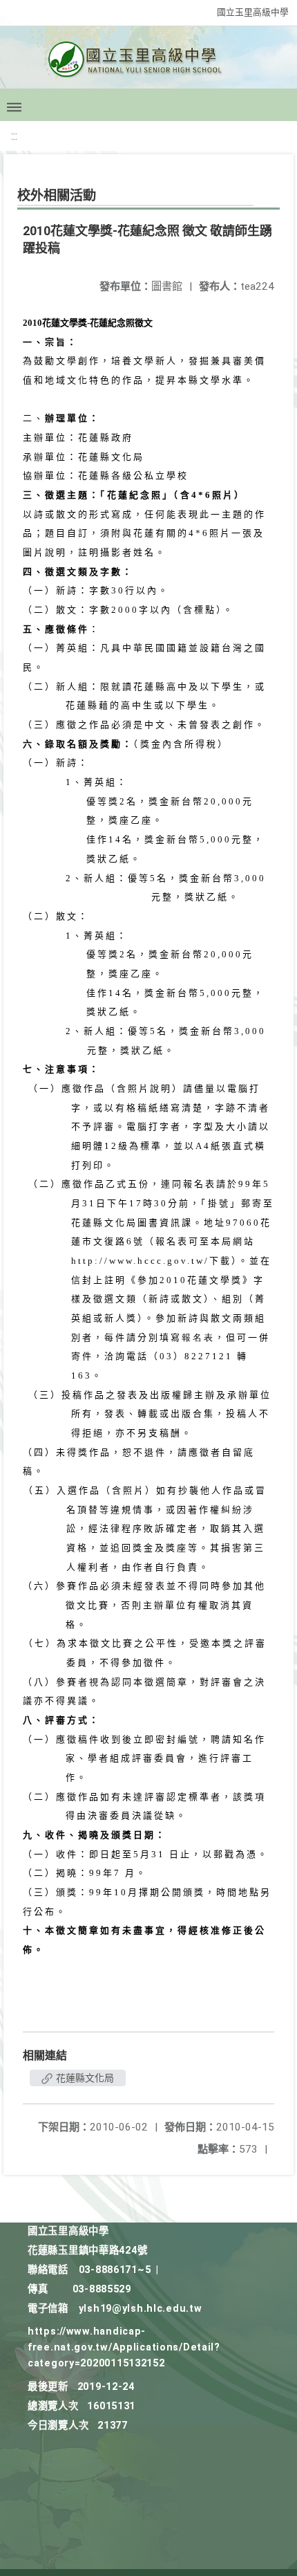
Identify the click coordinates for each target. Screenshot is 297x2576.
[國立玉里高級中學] (148, 63)
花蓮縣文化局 (84, 2078)
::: (14, 136)
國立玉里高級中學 (253, 12)
